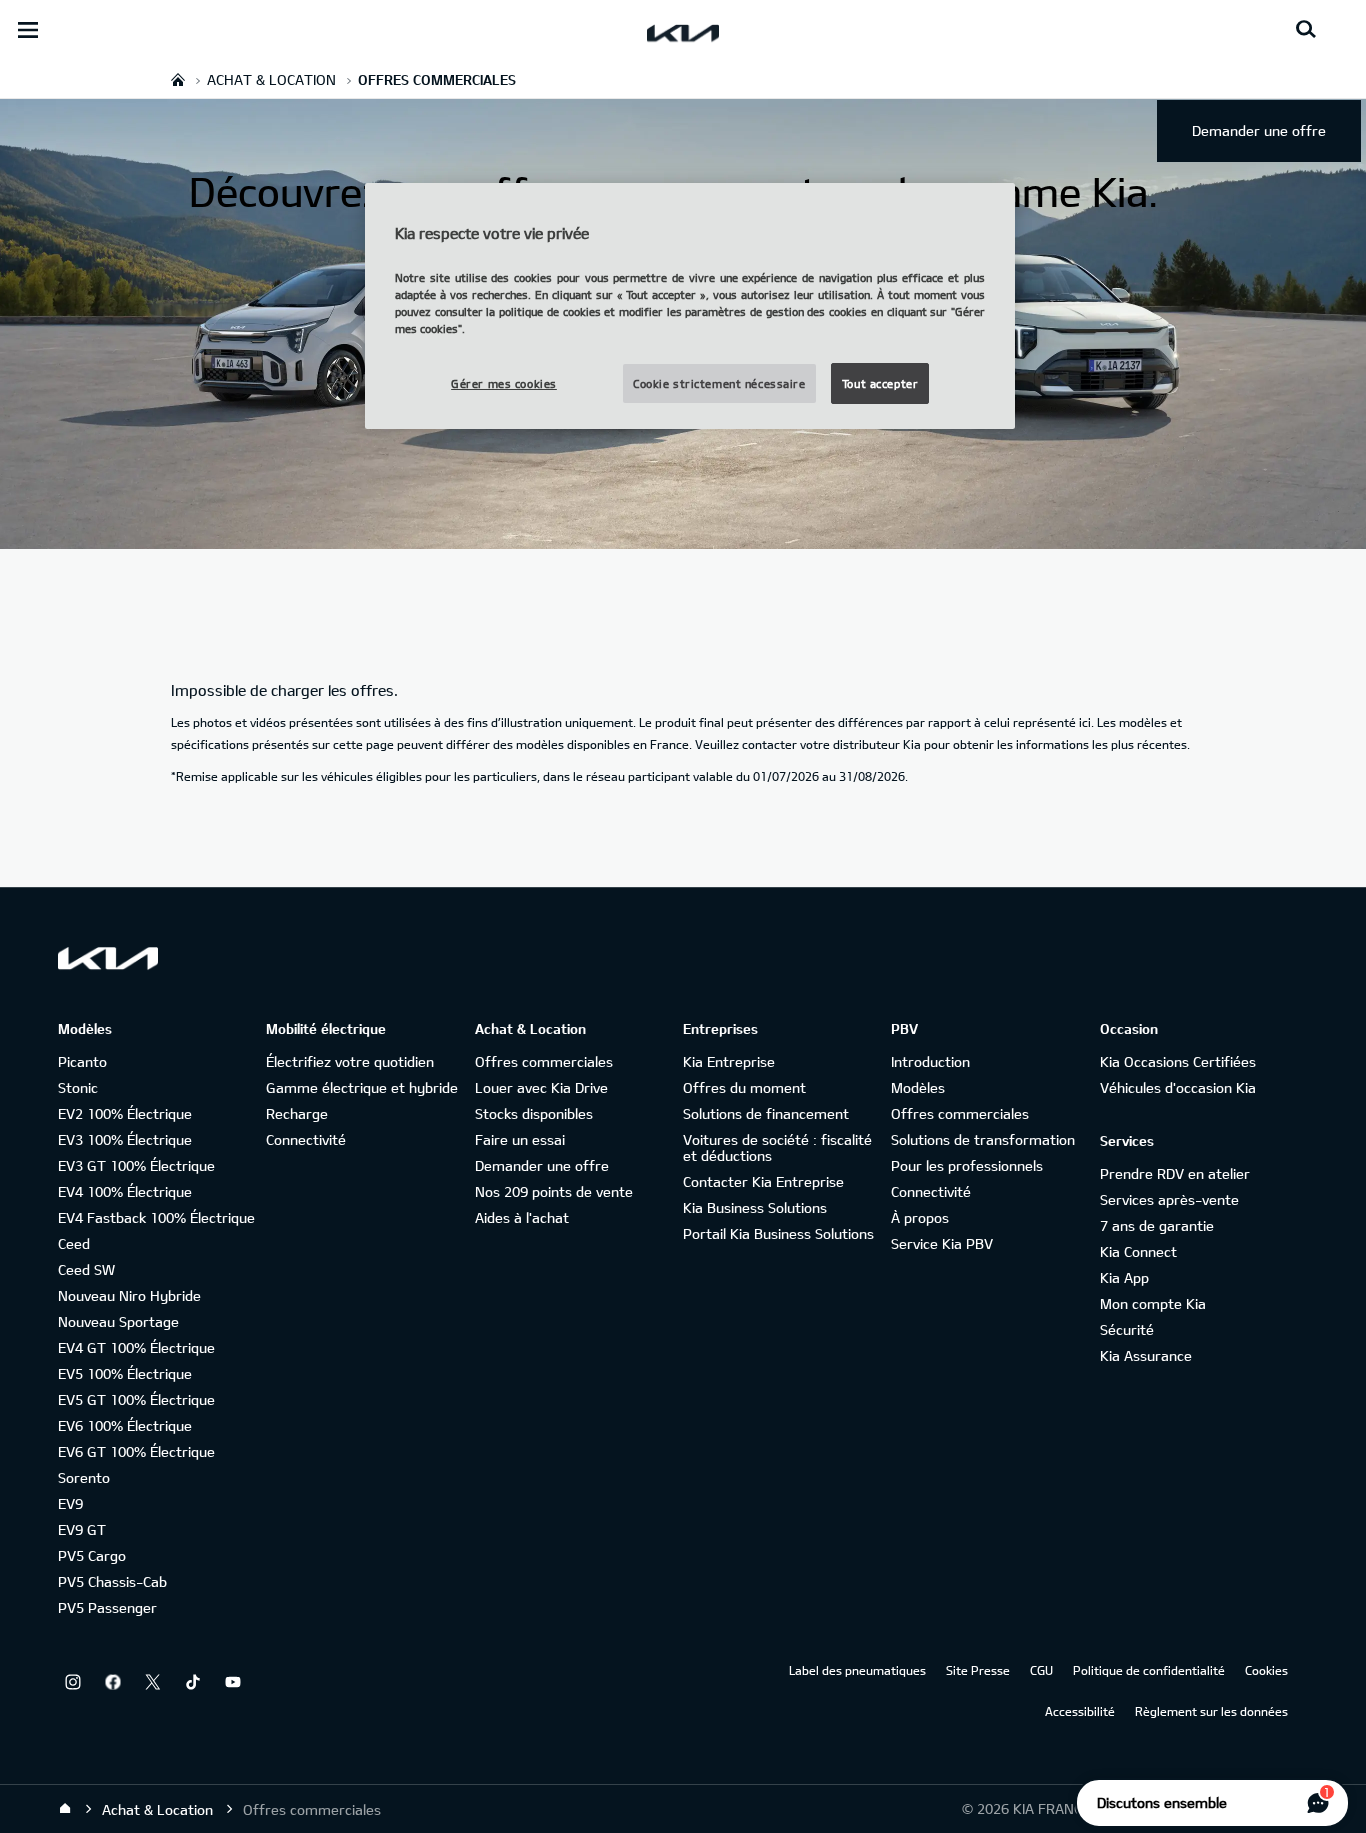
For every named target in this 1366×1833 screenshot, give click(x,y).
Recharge (297, 1113)
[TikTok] (193, 1682)
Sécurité (1127, 1329)
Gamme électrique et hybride (362, 1087)
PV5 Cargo (92, 1555)
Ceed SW (86, 1269)
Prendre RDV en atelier (1175, 1173)
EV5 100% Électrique (125, 1373)
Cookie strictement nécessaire (719, 383)
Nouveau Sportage (118, 1321)
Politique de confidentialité (1149, 1670)
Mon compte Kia (1153, 1303)
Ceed (74, 1243)
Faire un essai (520, 1139)
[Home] (65, 1809)
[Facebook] (113, 1682)
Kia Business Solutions (755, 1207)
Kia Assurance (1146, 1355)
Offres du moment (744, 1087)
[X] (153, 1682)
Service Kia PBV (942, 1243)
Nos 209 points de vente (554, 1191)
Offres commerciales (544, 1061)
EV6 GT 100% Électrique (136, 1451)
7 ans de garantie (1157, 1225)
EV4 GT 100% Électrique (136, 1347)
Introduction (930, 1061)
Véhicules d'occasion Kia (1178, 1087)
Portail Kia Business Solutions (778, 1233)
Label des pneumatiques (857, 1670)
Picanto (82, 1061)
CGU (1041, 1670)
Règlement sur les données (1211, 1711)
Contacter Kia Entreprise (763, 1181)
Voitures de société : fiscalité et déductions (777, 1147)
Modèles (918, 1087)
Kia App (1124, 1277)
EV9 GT (82, 1529)
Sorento (84, 1477)
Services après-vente (1169, 1199)
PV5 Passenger (107, 1607)
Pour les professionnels (967, 1165)
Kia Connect (1138, 1251)
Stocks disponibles (534, 1113)
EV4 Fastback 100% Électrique (156, 1217)
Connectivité (306, 1139)
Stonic (78, 1087)
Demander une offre (1259, 130)
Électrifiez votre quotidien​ (350, 1061)
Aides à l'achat (522, 1217)
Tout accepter (880, 383)
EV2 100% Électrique (125, 1113)
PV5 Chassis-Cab (112, 1581)
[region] (690, 306)
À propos (920, 1217)
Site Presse (978, 1670)
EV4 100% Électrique (125, 1191)
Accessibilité (1080, 1711)
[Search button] (1306, 30)
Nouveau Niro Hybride (129, 1295)
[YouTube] (233, 1682)
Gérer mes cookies (504, 383)
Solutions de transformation (983, 1139)
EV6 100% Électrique (125, 1425)
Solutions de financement (766, 1113)
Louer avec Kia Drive (541, 1087)
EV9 (70, 1503)
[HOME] (178, 79)
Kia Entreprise (729, 1061)
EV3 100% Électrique (125, 1139)
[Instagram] (73, 1682)
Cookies (1266, 1670)
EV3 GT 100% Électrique (136, 1165)
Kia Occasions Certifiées (1178, 1061)
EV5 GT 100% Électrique (136, 1399)
